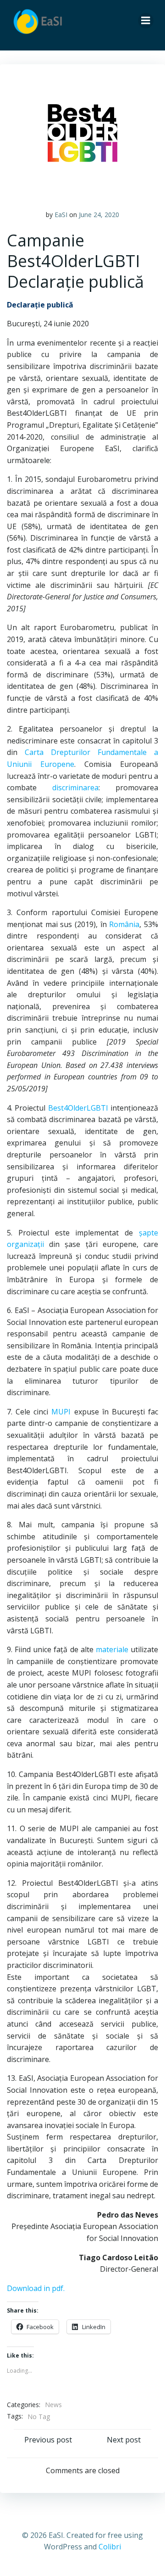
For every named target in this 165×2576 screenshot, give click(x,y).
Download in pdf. (36, 2288)
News (53, 2430)
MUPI (61, 1412)
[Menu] (146, 21)
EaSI (61, 215)
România (124, 924)
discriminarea (75, 788)
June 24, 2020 (99, 215)
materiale (112, 1649)
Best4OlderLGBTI (78, 1108)
